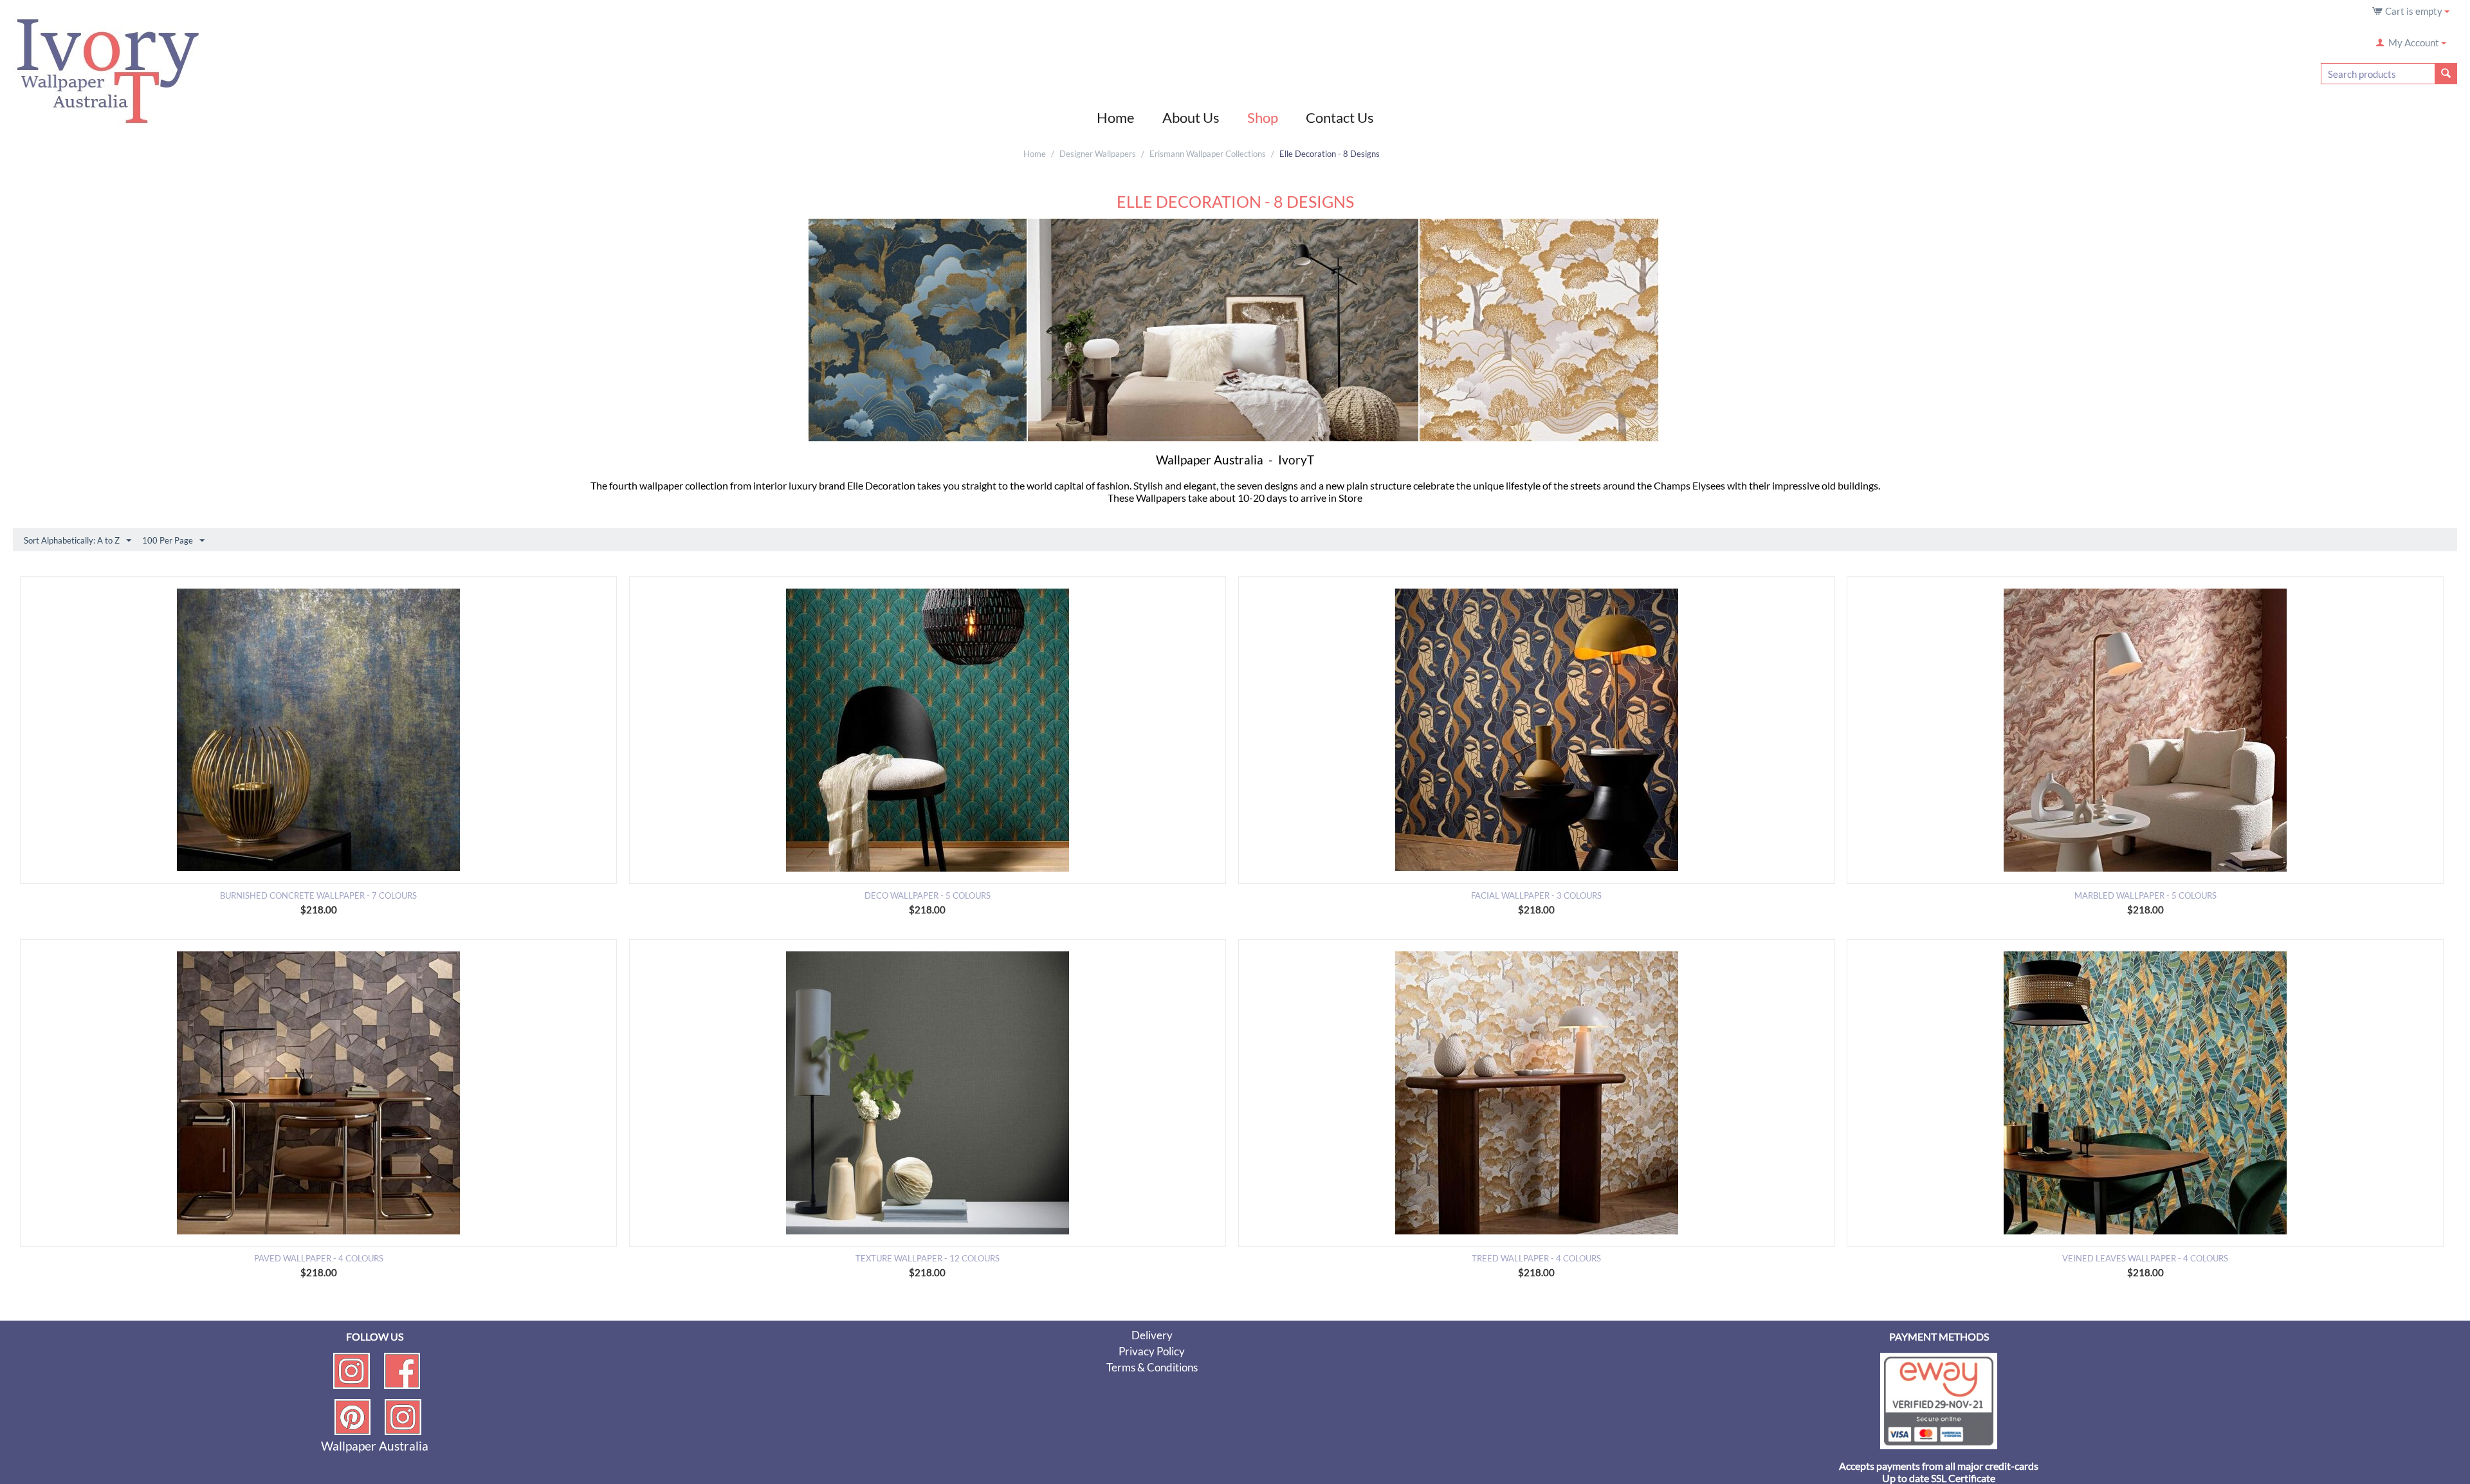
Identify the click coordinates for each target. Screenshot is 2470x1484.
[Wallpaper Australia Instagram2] (403, 1416)
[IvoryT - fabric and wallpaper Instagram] (352, 1369)
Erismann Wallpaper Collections (1208, 154)
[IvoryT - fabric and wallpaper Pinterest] (352, 1416)
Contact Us (1340, 117)
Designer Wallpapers (1098, 154)
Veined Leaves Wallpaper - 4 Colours (2145, 1258)
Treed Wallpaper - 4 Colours (1536, 1258)
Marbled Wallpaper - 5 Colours (2145, 895)
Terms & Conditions (1152, 1367)
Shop (1263, 117)
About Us (1191, 117)
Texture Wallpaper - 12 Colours (928, 1258)
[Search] (2446, 74)
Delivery (1152, 1335)
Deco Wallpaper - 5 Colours (928, 895)
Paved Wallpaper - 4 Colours (319, 1258)
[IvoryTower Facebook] (402, 1369)
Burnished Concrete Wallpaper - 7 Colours (318, 895)
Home (1116, 117)
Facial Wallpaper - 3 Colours (1536, 895)
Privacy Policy (1152, 1351)
